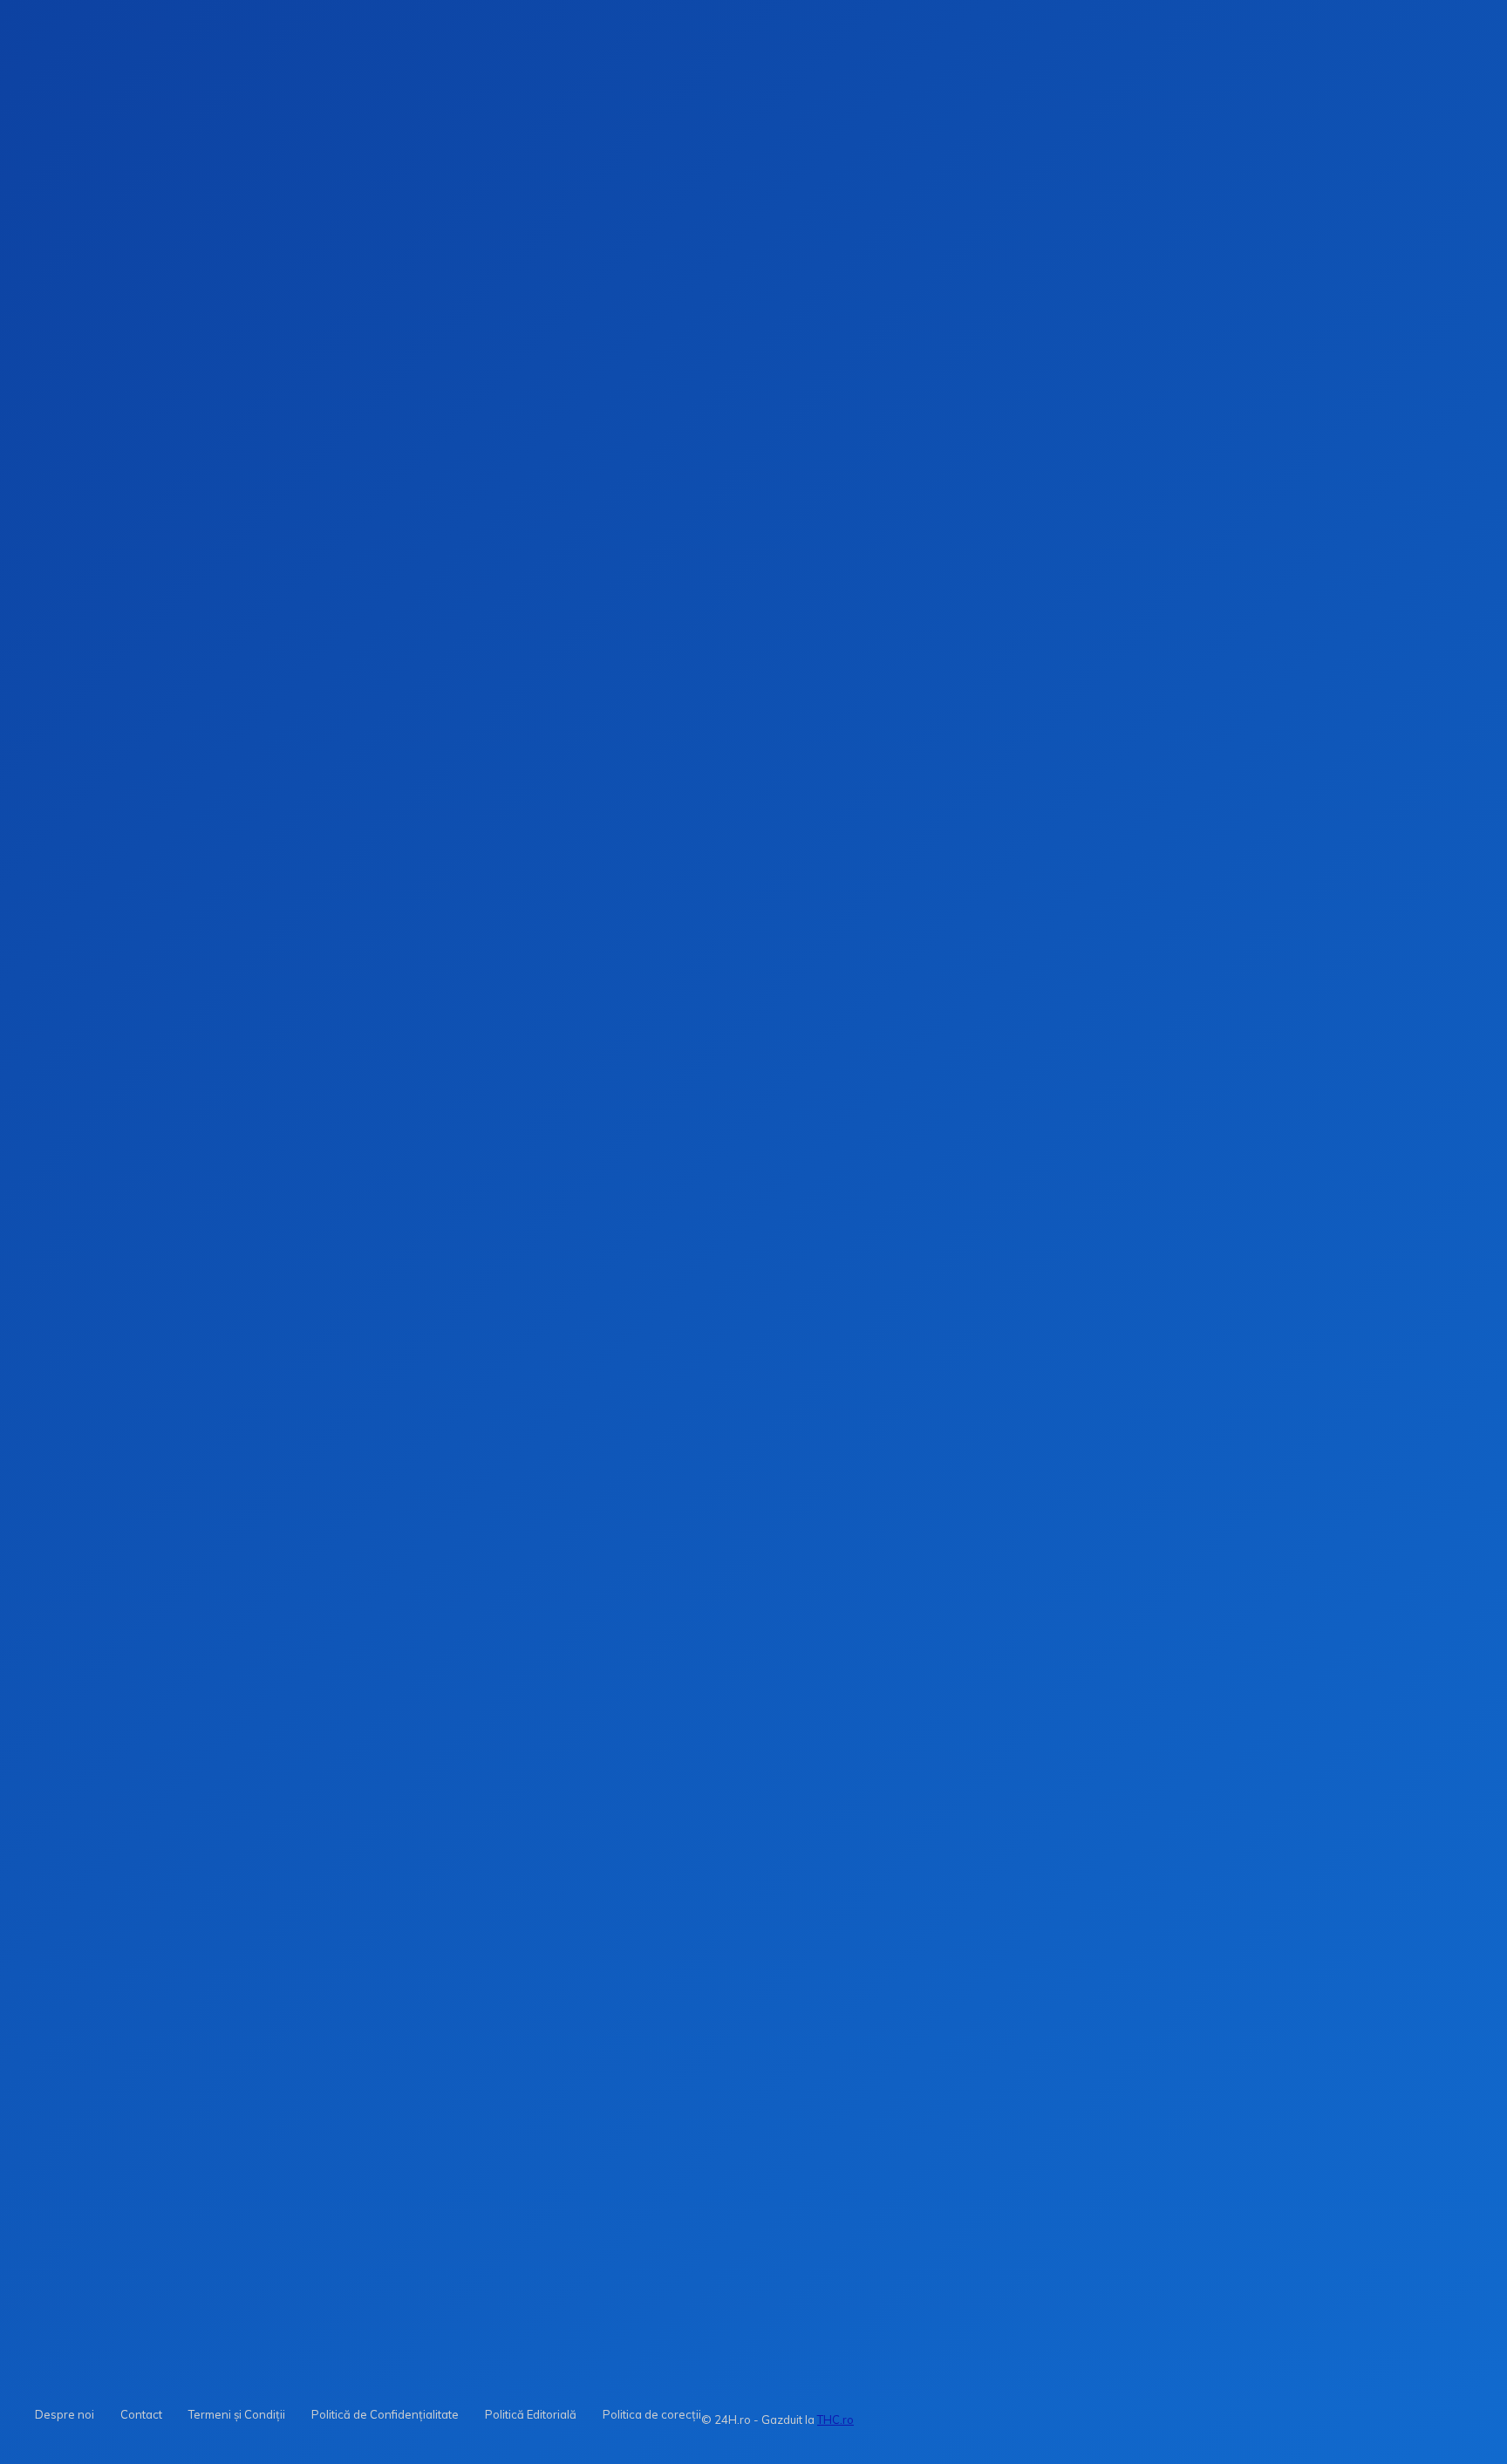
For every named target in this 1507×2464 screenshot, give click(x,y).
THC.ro (835, 2420)
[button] (1020, 278)
